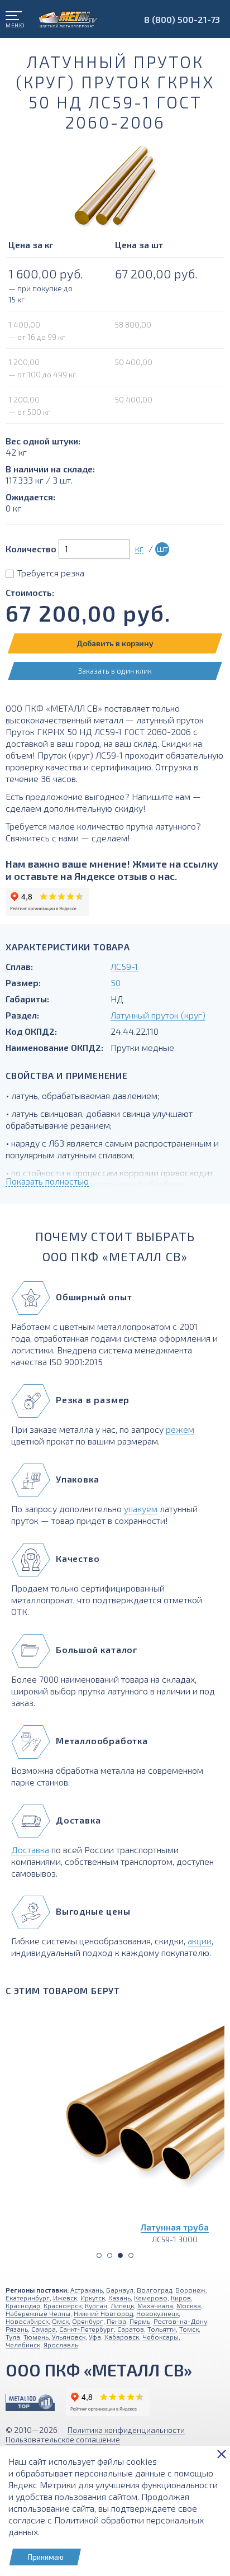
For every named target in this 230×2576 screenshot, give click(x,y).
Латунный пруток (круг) (158, 1015)
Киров (181, 2298)
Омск (60, 2321)
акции (200, 1941)
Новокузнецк (157, 2313)
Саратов (131, 2329)
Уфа (95, 2337)
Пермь (140, 2321)
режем (180, 1429)
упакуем (141, 1509)
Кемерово (151, 2298)
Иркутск (93, 2298)
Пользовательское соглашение (63, 2439)
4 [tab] (131, 2255)
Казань (119, 2298)
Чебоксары (160, 2337)
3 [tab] (120, 2255)
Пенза (116, 2321)
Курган (96, 2305)
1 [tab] (99, 2255)
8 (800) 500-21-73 (182, 19)
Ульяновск (69, 2337)
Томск (189, 2329)
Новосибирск (27, 2321)
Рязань (17, 2329)
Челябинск (23, 2345)
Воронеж (190, 2290)
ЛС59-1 (124, 966)
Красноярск (63, 2305)
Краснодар (23, 2305)
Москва (189, 2305)
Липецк (122, 2305)
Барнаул (120, 2290)
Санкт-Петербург (87, 2329)
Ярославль (61, 2345)
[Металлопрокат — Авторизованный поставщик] (30, 2402)
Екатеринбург (28, 2298)
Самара (44, 2329)
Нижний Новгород (103, 2313)
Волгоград (154, 2290)
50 (116, 982)
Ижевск (65, 2298)
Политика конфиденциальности (126, 2430)
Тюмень (36, 2337)
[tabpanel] (115, 2124)
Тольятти (162, 2329)
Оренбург (88, 2321)
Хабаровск (122, 2337)
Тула (13, 2337)
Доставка (30, 1850)
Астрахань (87, 2290)
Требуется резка (51, 573)
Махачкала (155, 2305)
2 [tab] (110, 2255)
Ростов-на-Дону (180, 2321)
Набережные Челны (38, 2313)
